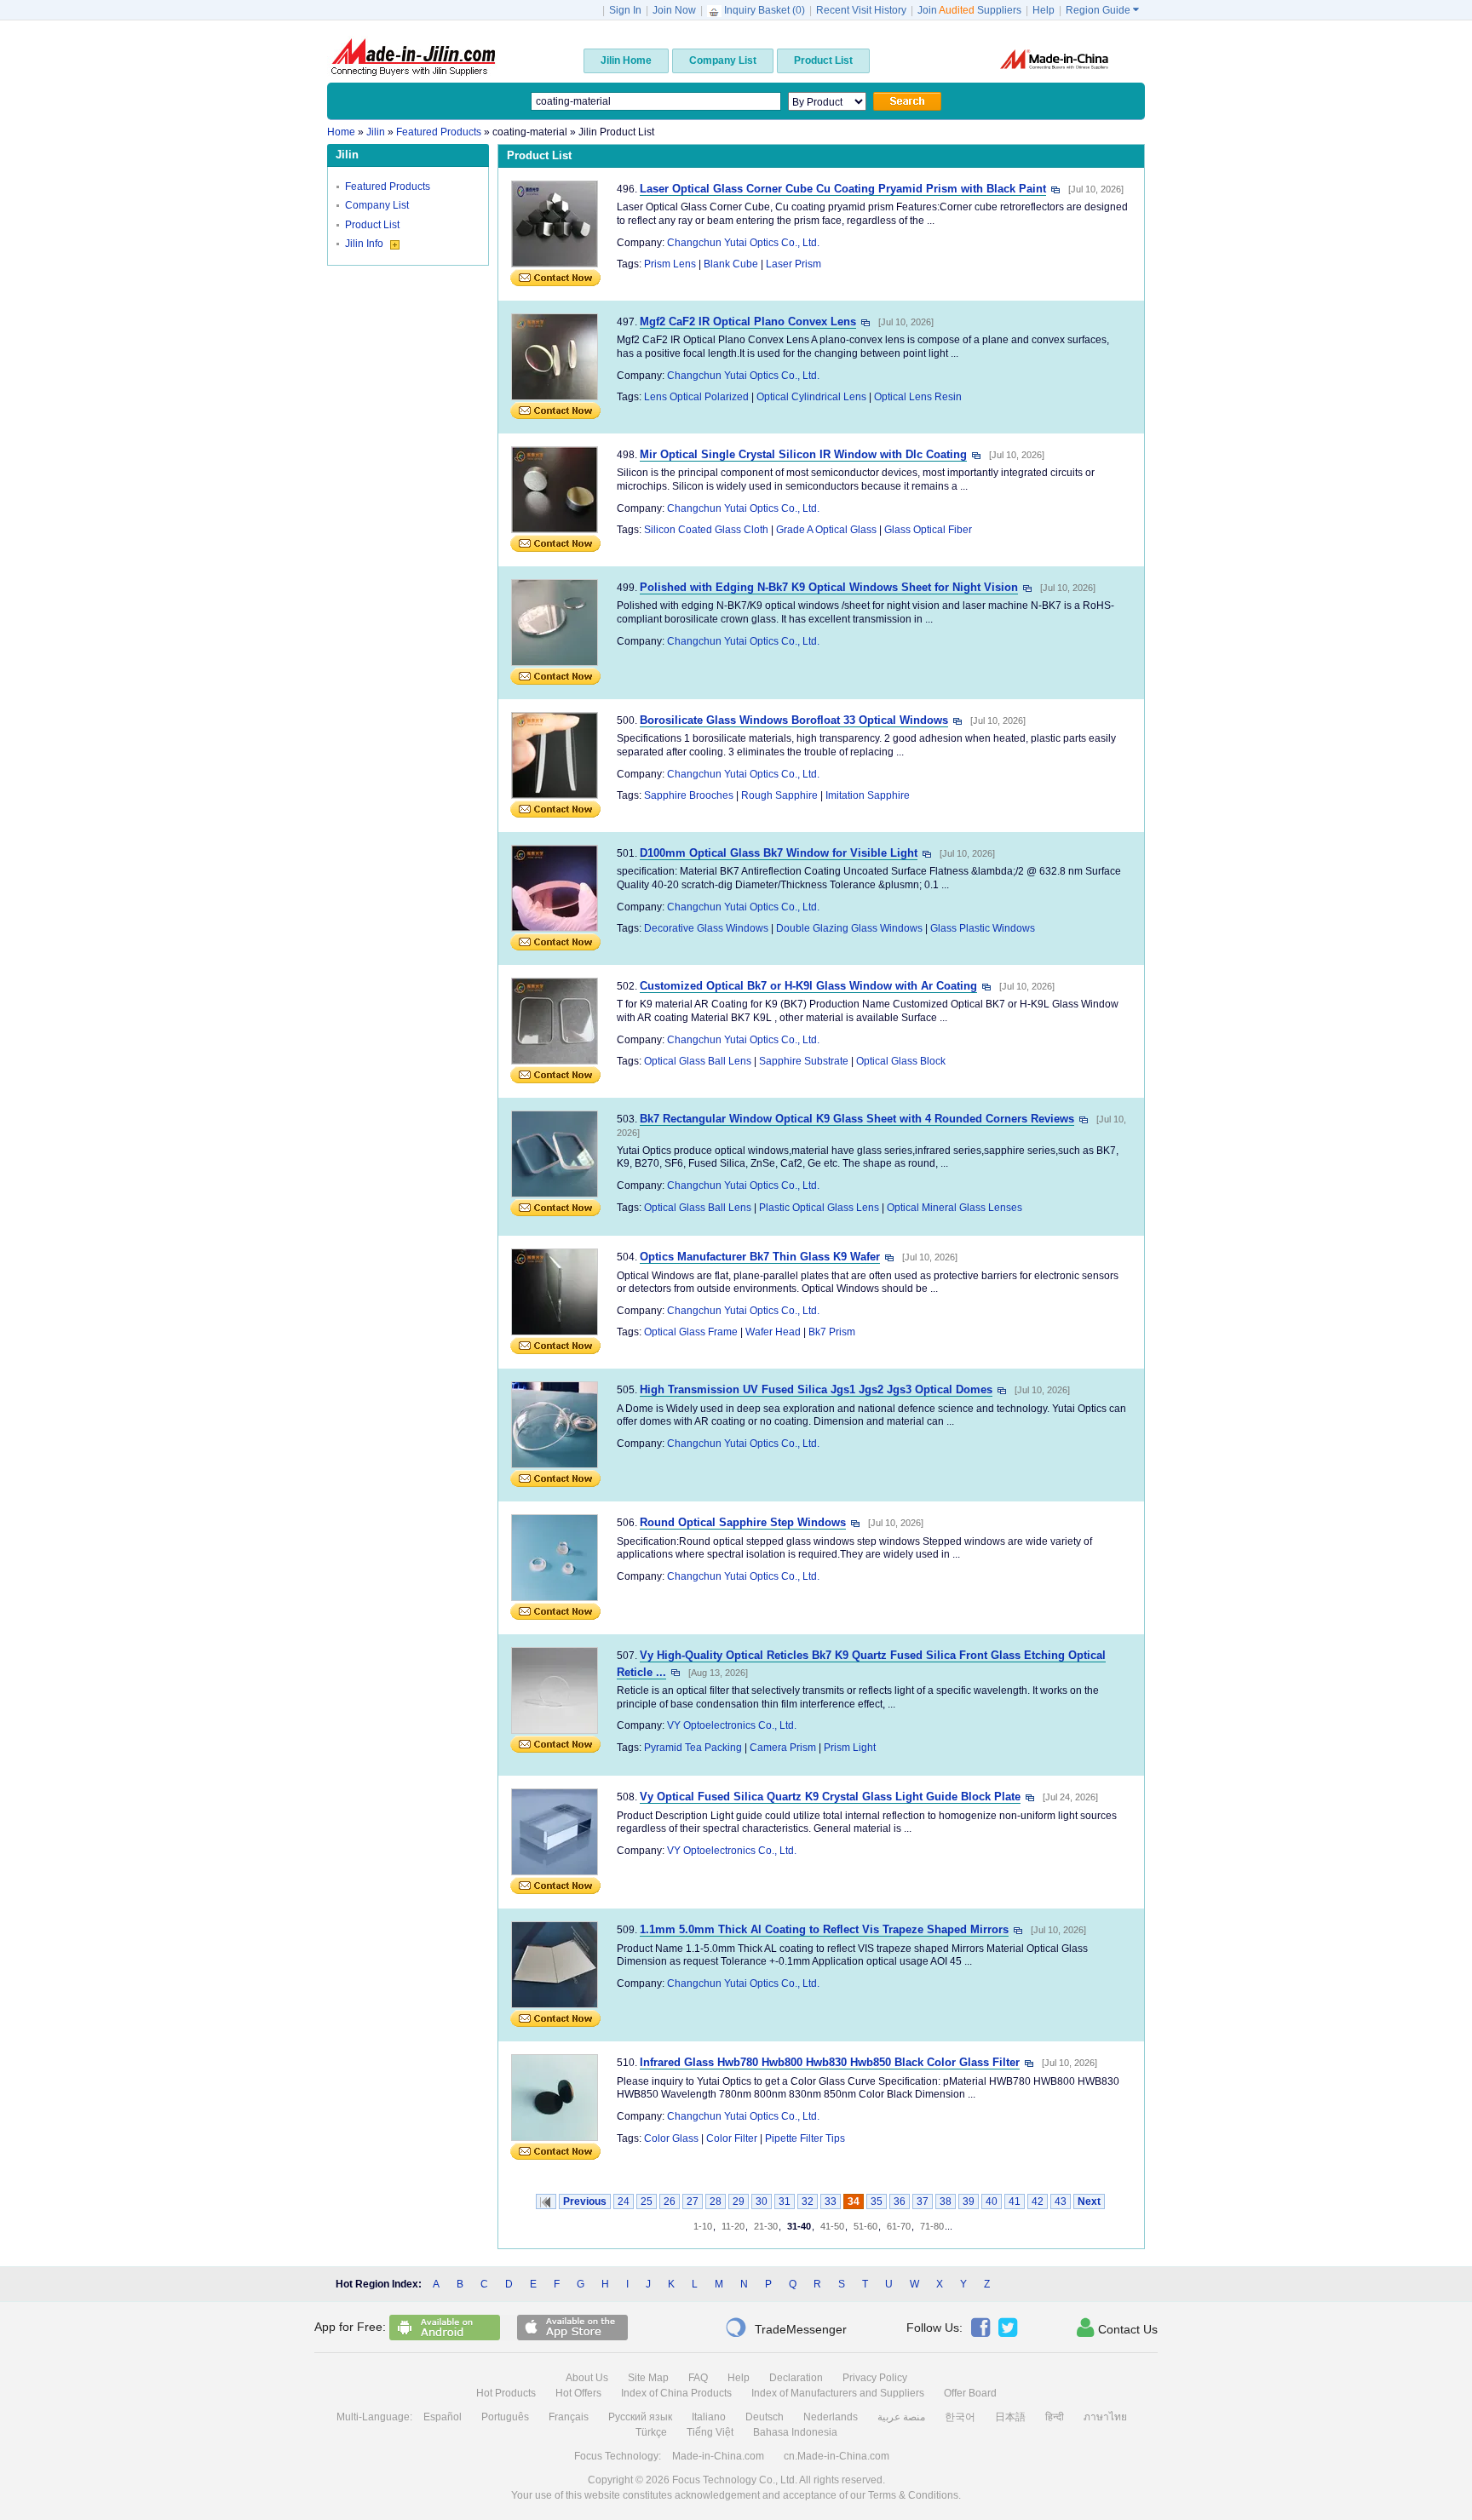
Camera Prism (783, 1748)
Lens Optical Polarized (696, 397)
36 (900, 2201)
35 (877, 2201)
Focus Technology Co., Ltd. (735, 2480)
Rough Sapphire (779, 795)
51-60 (865, 2226)
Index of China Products (676, 2393)
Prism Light (850, 1748)
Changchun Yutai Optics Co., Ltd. (743, 243)
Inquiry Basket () (765, 10)
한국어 (960, 2417)
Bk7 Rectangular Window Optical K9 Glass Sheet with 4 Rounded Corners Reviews (857, 1119)
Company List (377, 205)
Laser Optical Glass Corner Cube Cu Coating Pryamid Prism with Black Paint (843, 189)
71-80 (932, 2226)
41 (1015, 2201)
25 (647, 2201)
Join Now (674, 10)
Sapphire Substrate (804, 1061)
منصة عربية (901, 2417)
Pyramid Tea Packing (693, 1748)
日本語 (1010, 2417)
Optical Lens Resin (918, 397)
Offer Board (970, 2393)
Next (1089, 2201)
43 (1061, 2201)
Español (443, 2417)
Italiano (709, 2417)
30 (762, 2201)
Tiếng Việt (710, 2432)
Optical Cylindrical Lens (811, 397)
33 (831, 2201)
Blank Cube (731, 264)
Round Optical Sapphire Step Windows (743, 1522)
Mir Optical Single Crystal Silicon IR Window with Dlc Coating (803, 454)
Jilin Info (365, 244)
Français (569, 2417)
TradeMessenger (786, 2328)
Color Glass (671, 2138)
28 (716, 2201)
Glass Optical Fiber (928, 530)
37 (923, 2201)
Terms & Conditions (913, 2495)
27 (693, 2201)
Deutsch (765, 2417)
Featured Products (388, 187)
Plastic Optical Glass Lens (819, 1208)
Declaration (796, 2378)
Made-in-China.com (718, 2456)
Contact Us (1117, 2328)
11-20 (733, 2226)
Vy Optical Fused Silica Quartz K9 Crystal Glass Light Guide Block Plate (830, 1797)
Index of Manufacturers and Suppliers (838, 2393)
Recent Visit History (861, 10)
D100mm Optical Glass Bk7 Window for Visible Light (779, 853)
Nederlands (831, 2417)
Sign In (625, 10)
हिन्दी (1055, 2417)
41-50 (832, 2226)
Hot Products (506, 2393)
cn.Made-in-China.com (837, 2456)
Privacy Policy (875, 2378)
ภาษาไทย (1105, 2417)
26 (670, 2201)
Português (505, 2417)
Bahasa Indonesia (795, 2432)
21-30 (766, 2226)
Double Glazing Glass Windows (849, 928)
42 (1038, 2201)
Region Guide (1102, 10)
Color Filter (732, 2138)
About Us (587, 2378)
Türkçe (651, 2432)
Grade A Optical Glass (826, 530)
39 (969, 2201)
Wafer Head (773, 1332)
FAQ (698, 2378)
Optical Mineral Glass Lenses (954, 1208)
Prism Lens (670, 264)
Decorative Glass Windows (706, 928)
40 (992, 2201)
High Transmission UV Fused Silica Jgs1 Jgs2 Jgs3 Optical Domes (816, 1389)
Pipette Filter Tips (805, 2138)
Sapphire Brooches (689, 795)
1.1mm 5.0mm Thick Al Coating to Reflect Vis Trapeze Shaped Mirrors (824, 1929)
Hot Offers (578, 2393)
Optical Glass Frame (691, 1332)
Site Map (648, 2378)
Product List (372, 225)
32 (808, 2201)
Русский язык (640, 2417)
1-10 (703, 2226)
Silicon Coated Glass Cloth (706, 530)
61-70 (899, 2226)
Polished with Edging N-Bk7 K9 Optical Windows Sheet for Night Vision (829, 587)
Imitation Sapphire (868, 795)
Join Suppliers (969, 10)
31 (785, 2201)
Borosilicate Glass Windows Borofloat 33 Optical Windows (794, 720)
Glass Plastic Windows (983, 928)
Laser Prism (793, 264)
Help (1044, 10)
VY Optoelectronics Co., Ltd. (732, 1725)
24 (624, 2201)
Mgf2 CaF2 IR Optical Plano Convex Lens (748, 321)
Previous (585, 2201)
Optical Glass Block (901, 1061)
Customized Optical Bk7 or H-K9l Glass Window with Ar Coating (808, 986)
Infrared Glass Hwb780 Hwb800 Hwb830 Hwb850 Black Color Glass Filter (830, 2062)
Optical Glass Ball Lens (698, 1061)
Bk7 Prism (832, 1332)
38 (946, 2201)
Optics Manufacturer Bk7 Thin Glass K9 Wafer (760, 1257)
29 (739, 2201)
